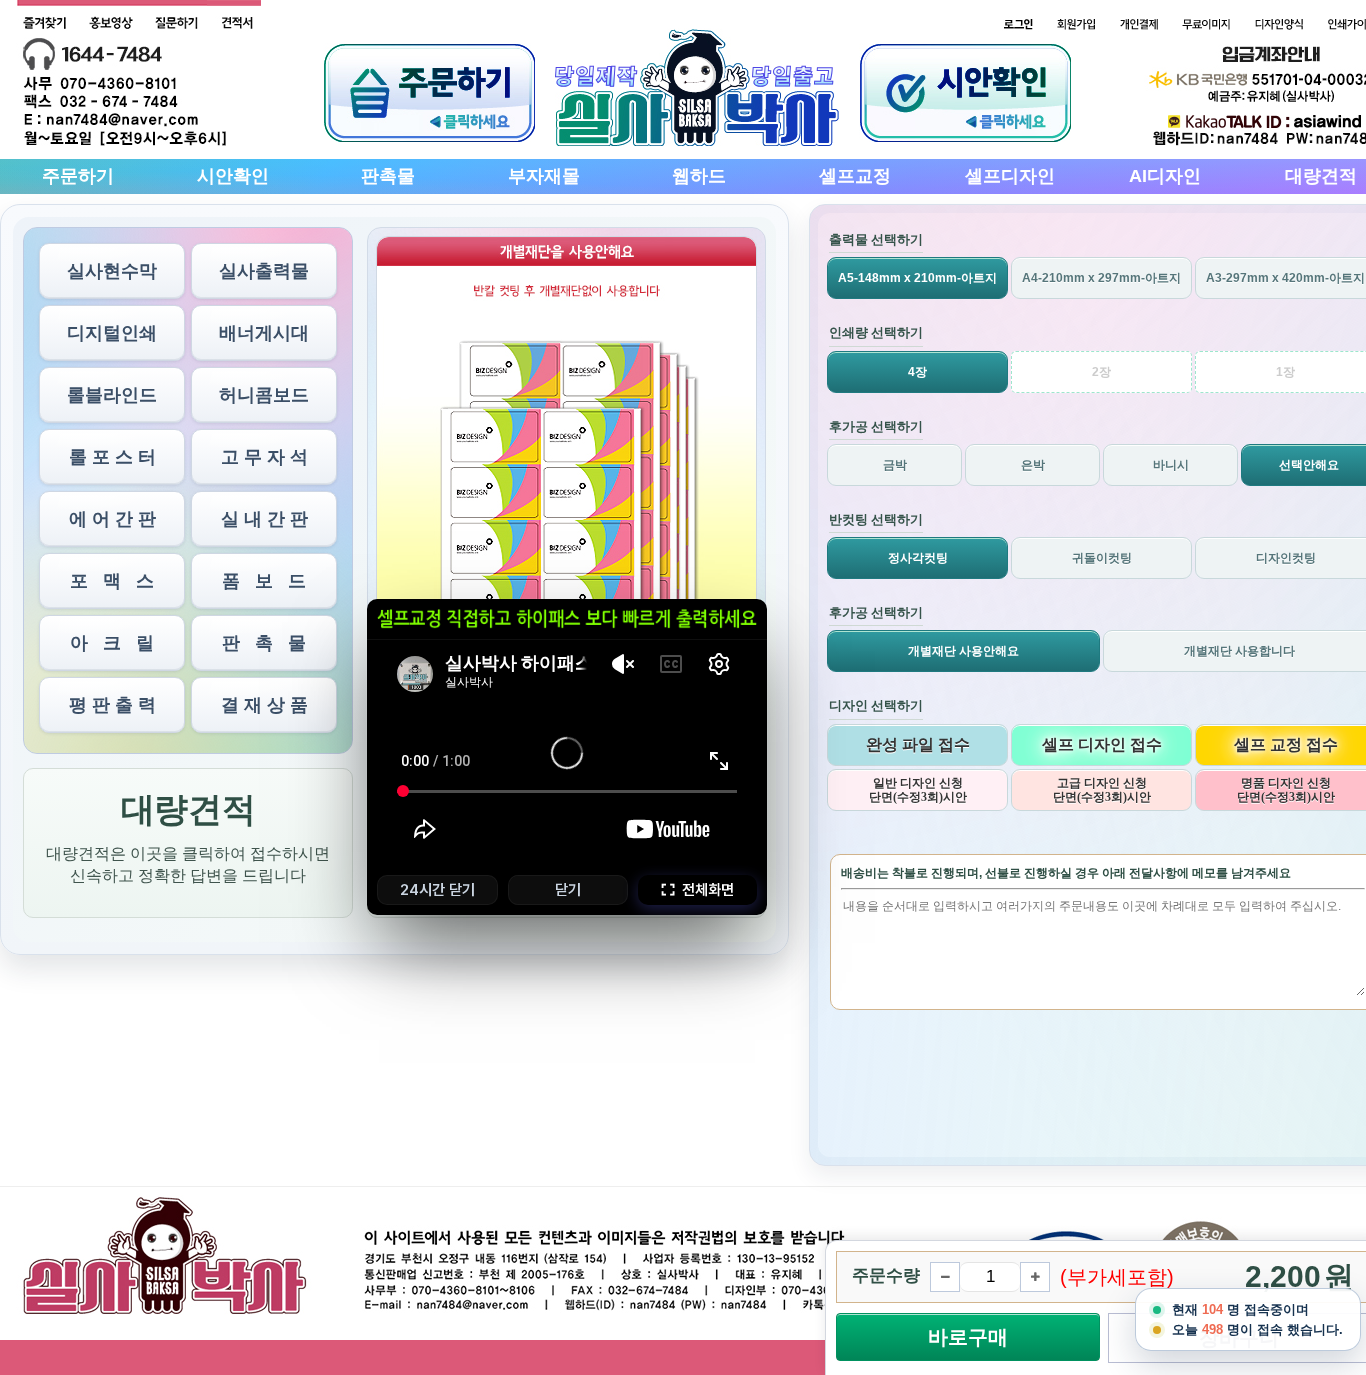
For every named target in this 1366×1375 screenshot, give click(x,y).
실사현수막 (112, 271)
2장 (1101, 372)
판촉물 (388, 176)
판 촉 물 (264, 643)
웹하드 (699, 176)
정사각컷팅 (918, 558)
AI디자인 (1165, 176)
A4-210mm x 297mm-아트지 (1101, 278)
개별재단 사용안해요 (963, 651)
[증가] (1035, 1277)
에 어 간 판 (112, 519)
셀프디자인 (1010, 176)
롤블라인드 (112, 395)
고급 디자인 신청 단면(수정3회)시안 (1102, 790)
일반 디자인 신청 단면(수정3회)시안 (918, 790)
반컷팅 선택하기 (876, 519)
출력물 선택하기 (876, 239)
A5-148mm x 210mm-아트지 (917, 278)
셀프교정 (855, 176)
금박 (895, 465)
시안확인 (233, 176)
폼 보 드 (264, 581)
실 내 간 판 (264, 519)
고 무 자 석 (264, 457)
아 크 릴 (112, 643)
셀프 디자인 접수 (1102, 744)
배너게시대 (264, 333)
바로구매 (968, 1337)
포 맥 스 (112, 581)
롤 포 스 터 (112, 457)
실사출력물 (264, 271)
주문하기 (78, 176)
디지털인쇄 (112, 333)
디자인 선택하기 (876, 705)
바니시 (1171, 465)
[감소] (945, 1277)
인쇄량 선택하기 (876, 332)
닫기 (568, 890)
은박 (1033, 465)
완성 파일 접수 (918, 744)
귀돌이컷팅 (1102, 558)
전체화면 (708, 890)
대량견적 (1321, 176)
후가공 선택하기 (876, 426)
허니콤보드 (264, 395)
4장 (917, 372)
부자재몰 (544, 176)
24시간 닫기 (437, 890)
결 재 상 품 (264, 705)
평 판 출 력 (112, 705)
